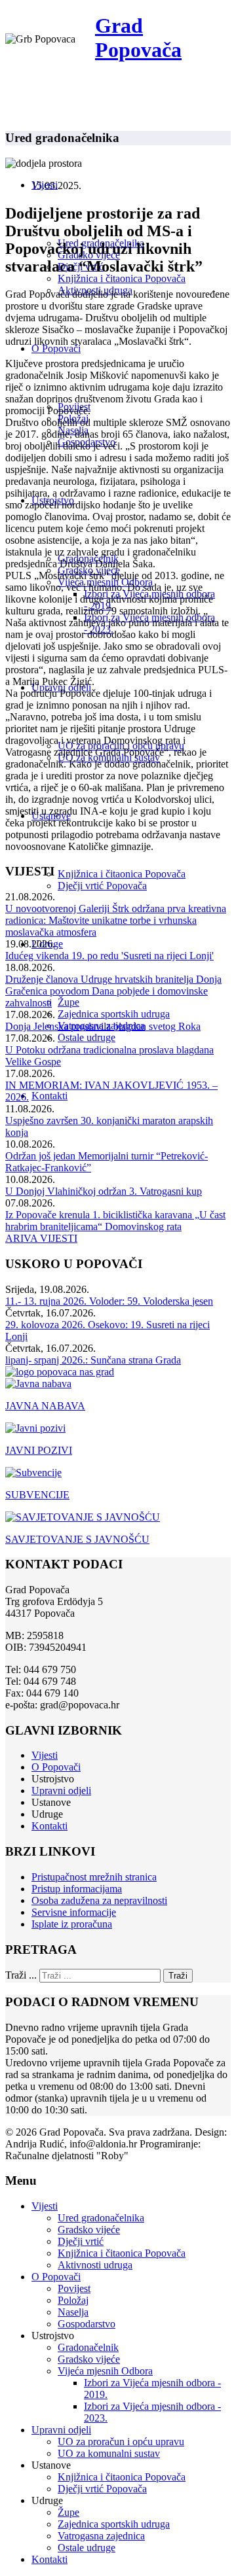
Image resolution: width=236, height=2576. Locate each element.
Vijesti (45, 1755)
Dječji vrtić (81, 2241)
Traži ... (21, 1975)
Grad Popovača (138, 38)
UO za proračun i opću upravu (121, 2442)
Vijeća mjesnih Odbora (105, 2371)
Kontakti (49, 1096)
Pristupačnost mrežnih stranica (94, 1877)
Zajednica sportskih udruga (114, 1014)
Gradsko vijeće (89, 2230)
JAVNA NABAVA (45, 1406)
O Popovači (56, 348)
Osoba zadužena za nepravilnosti (99, 1900)
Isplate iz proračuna (72, 1924)
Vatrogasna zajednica (101, 2536)
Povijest (74, 2288)
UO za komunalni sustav (109, 2453)
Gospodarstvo (87, 2324)
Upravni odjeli (61, 1791)
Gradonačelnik (88, 2347)
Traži (178, 1976)
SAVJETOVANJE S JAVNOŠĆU (77, 1539)
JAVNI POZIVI (39, 1450)
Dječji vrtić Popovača (102, 886)
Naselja (73, 2312)
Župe (69, 1002)
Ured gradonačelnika (101, 2218)
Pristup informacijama (77, 1889)
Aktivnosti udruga (95, 2265)
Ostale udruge (87, 1037)
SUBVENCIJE (37, 1495)
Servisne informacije (74, 1912)
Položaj (73, 2300)
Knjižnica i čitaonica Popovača (122, 278)
